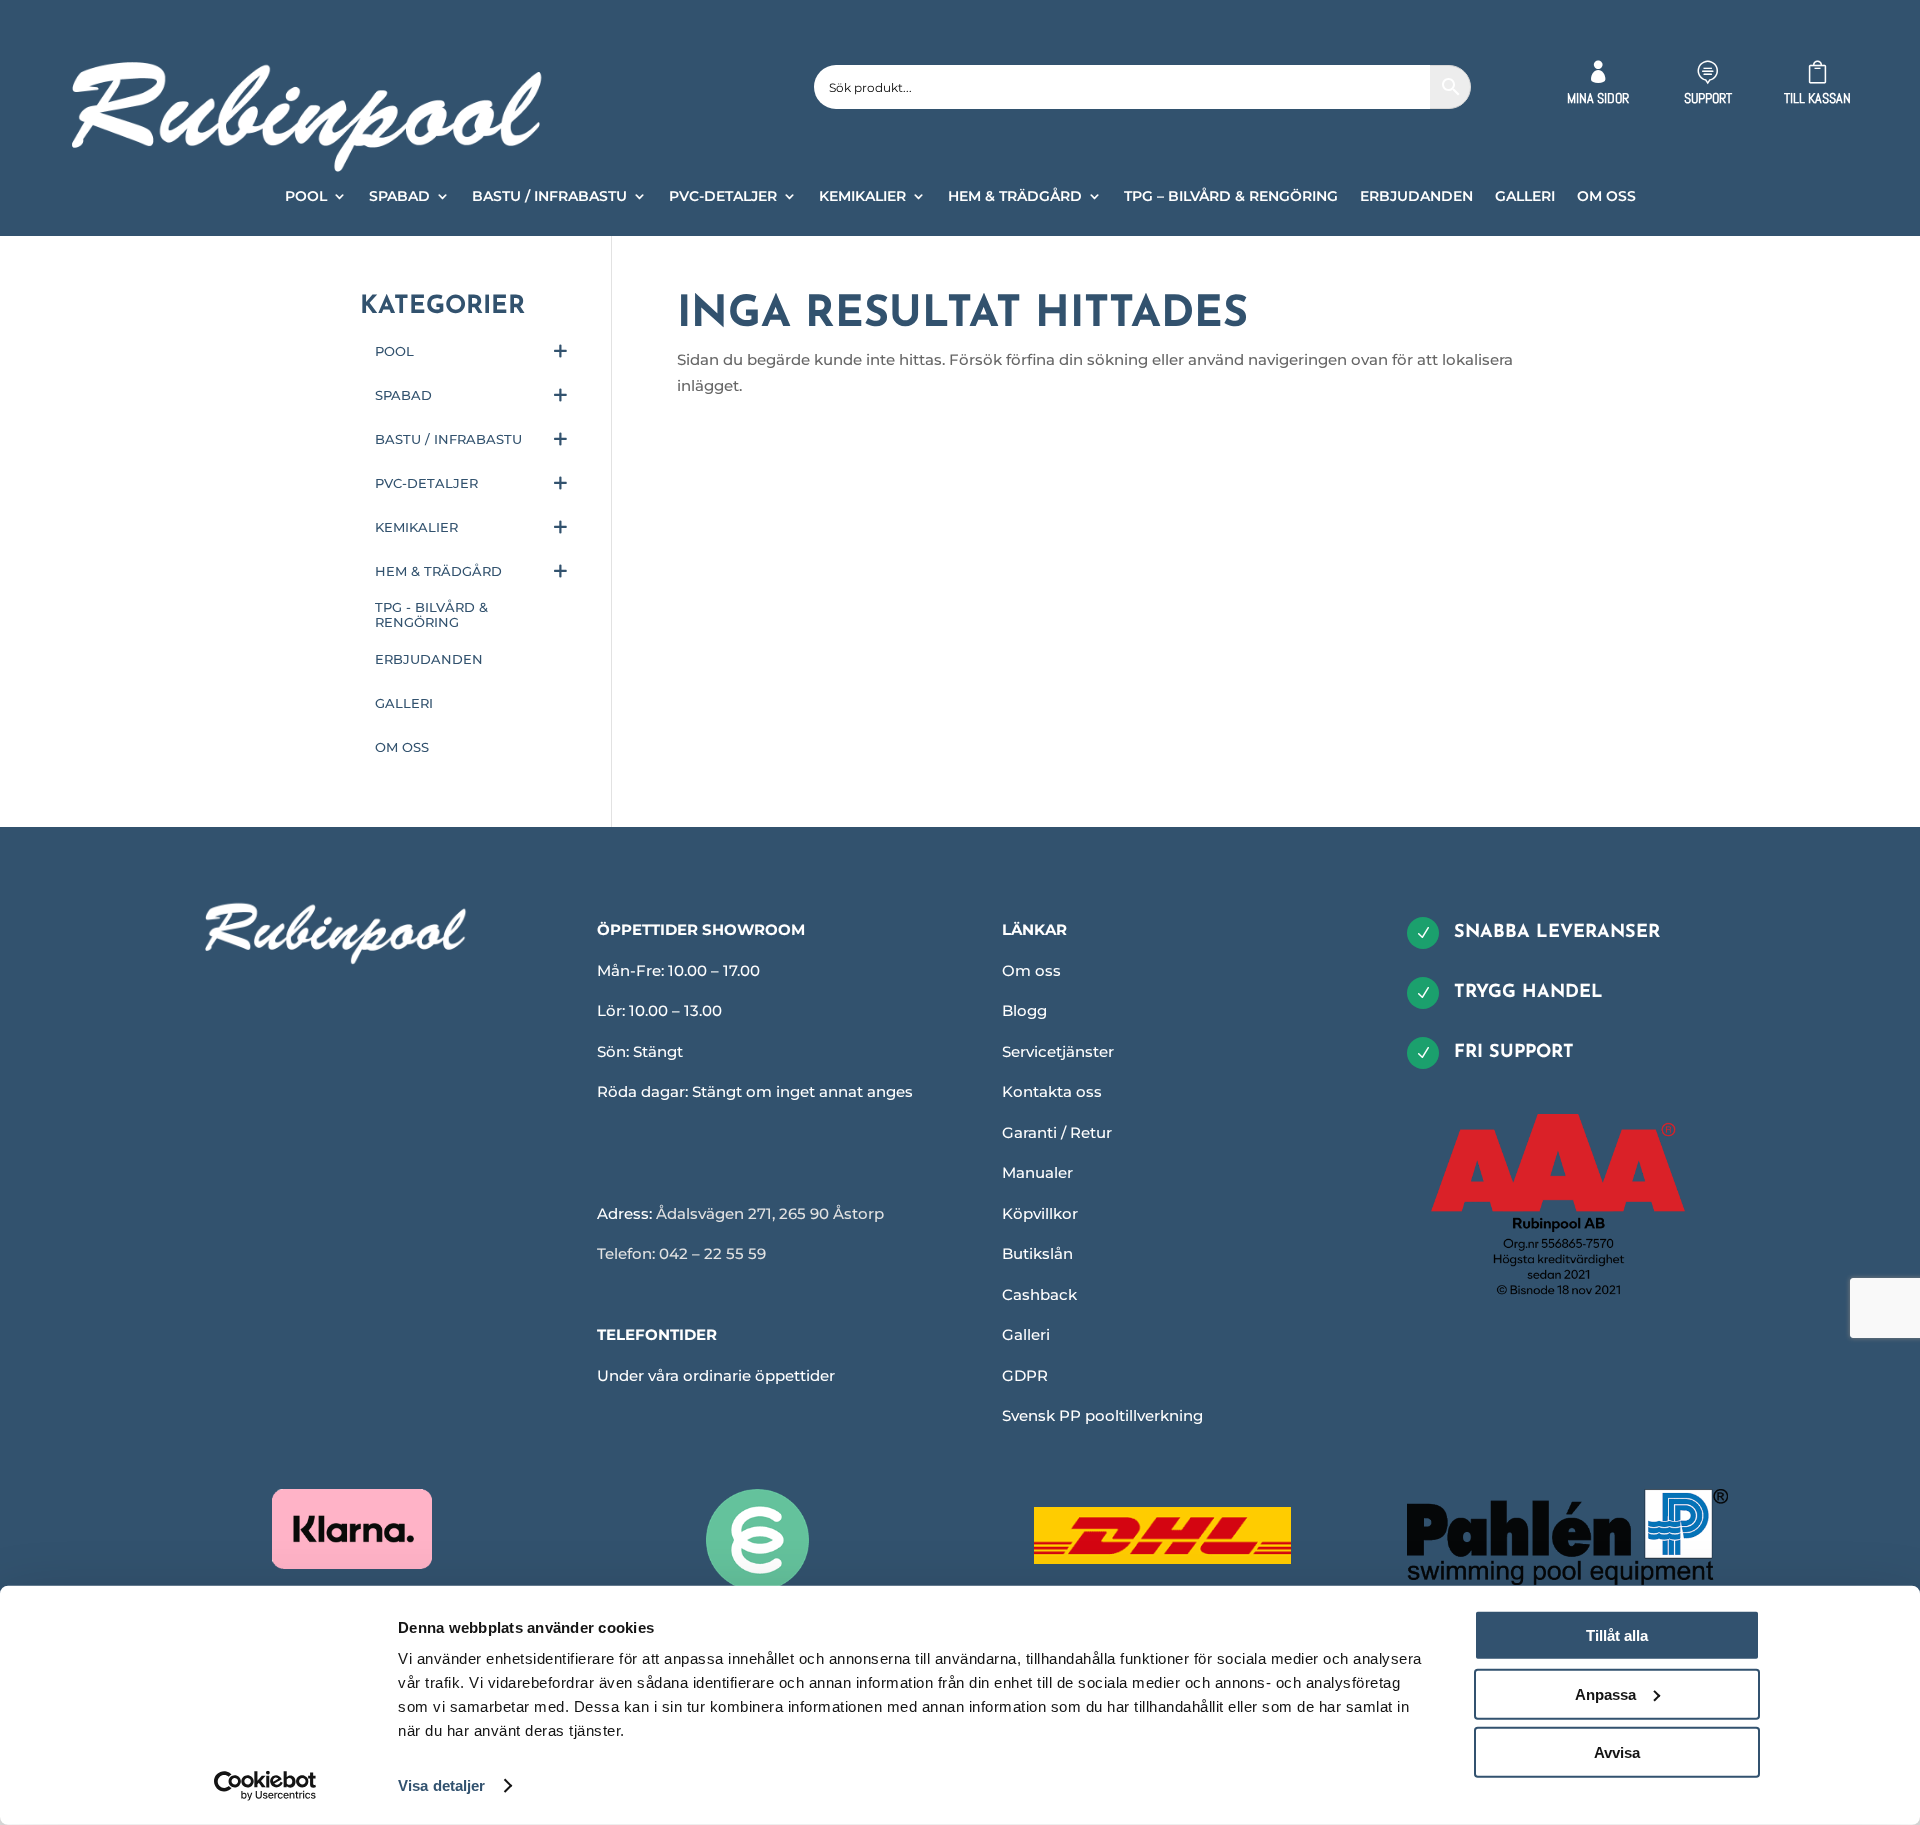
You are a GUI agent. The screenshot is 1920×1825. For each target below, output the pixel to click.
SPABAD (399, 197)
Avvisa (1617, 1752)
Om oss (1031, 970)
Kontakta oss (1052, 1091)
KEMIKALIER (862, 197)
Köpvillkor (1040, 1213)
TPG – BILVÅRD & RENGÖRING (1231, 197)
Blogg (1024, 1010)
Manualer (1037, 1172)
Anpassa (1605, 1693)
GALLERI (1525, 197)
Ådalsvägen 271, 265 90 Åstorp (770, 1213)
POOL (306, 197)
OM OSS (1606, 197)
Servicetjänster (1058, 1051)
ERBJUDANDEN (1416, 197)
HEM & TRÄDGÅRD (1015, 197)
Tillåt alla (1617, 1635)
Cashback (1039, 1294)
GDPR (1025, 1375)
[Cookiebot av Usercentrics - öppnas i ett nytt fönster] (265, 1786)
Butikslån (1037, 1253)
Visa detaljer (441, 1785)
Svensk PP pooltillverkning (1102, 1415)
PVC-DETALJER (723, 197)
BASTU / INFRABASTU (549, 197)
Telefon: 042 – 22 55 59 (681, 1253)
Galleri (1026, 1334)
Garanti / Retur (1057, 1132)
